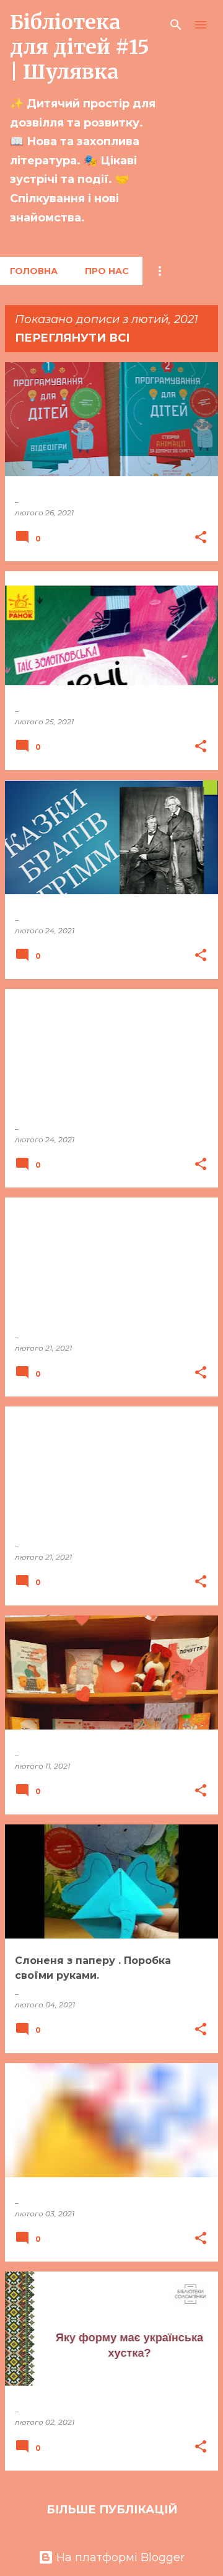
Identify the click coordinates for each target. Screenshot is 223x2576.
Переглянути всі (72, 338)
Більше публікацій (112, 2510)
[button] (201, 538)
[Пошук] (176, 25)
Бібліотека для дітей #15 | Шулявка (80, 47)
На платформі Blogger (119, 2557)
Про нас (107, 271)
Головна (34, 271)
